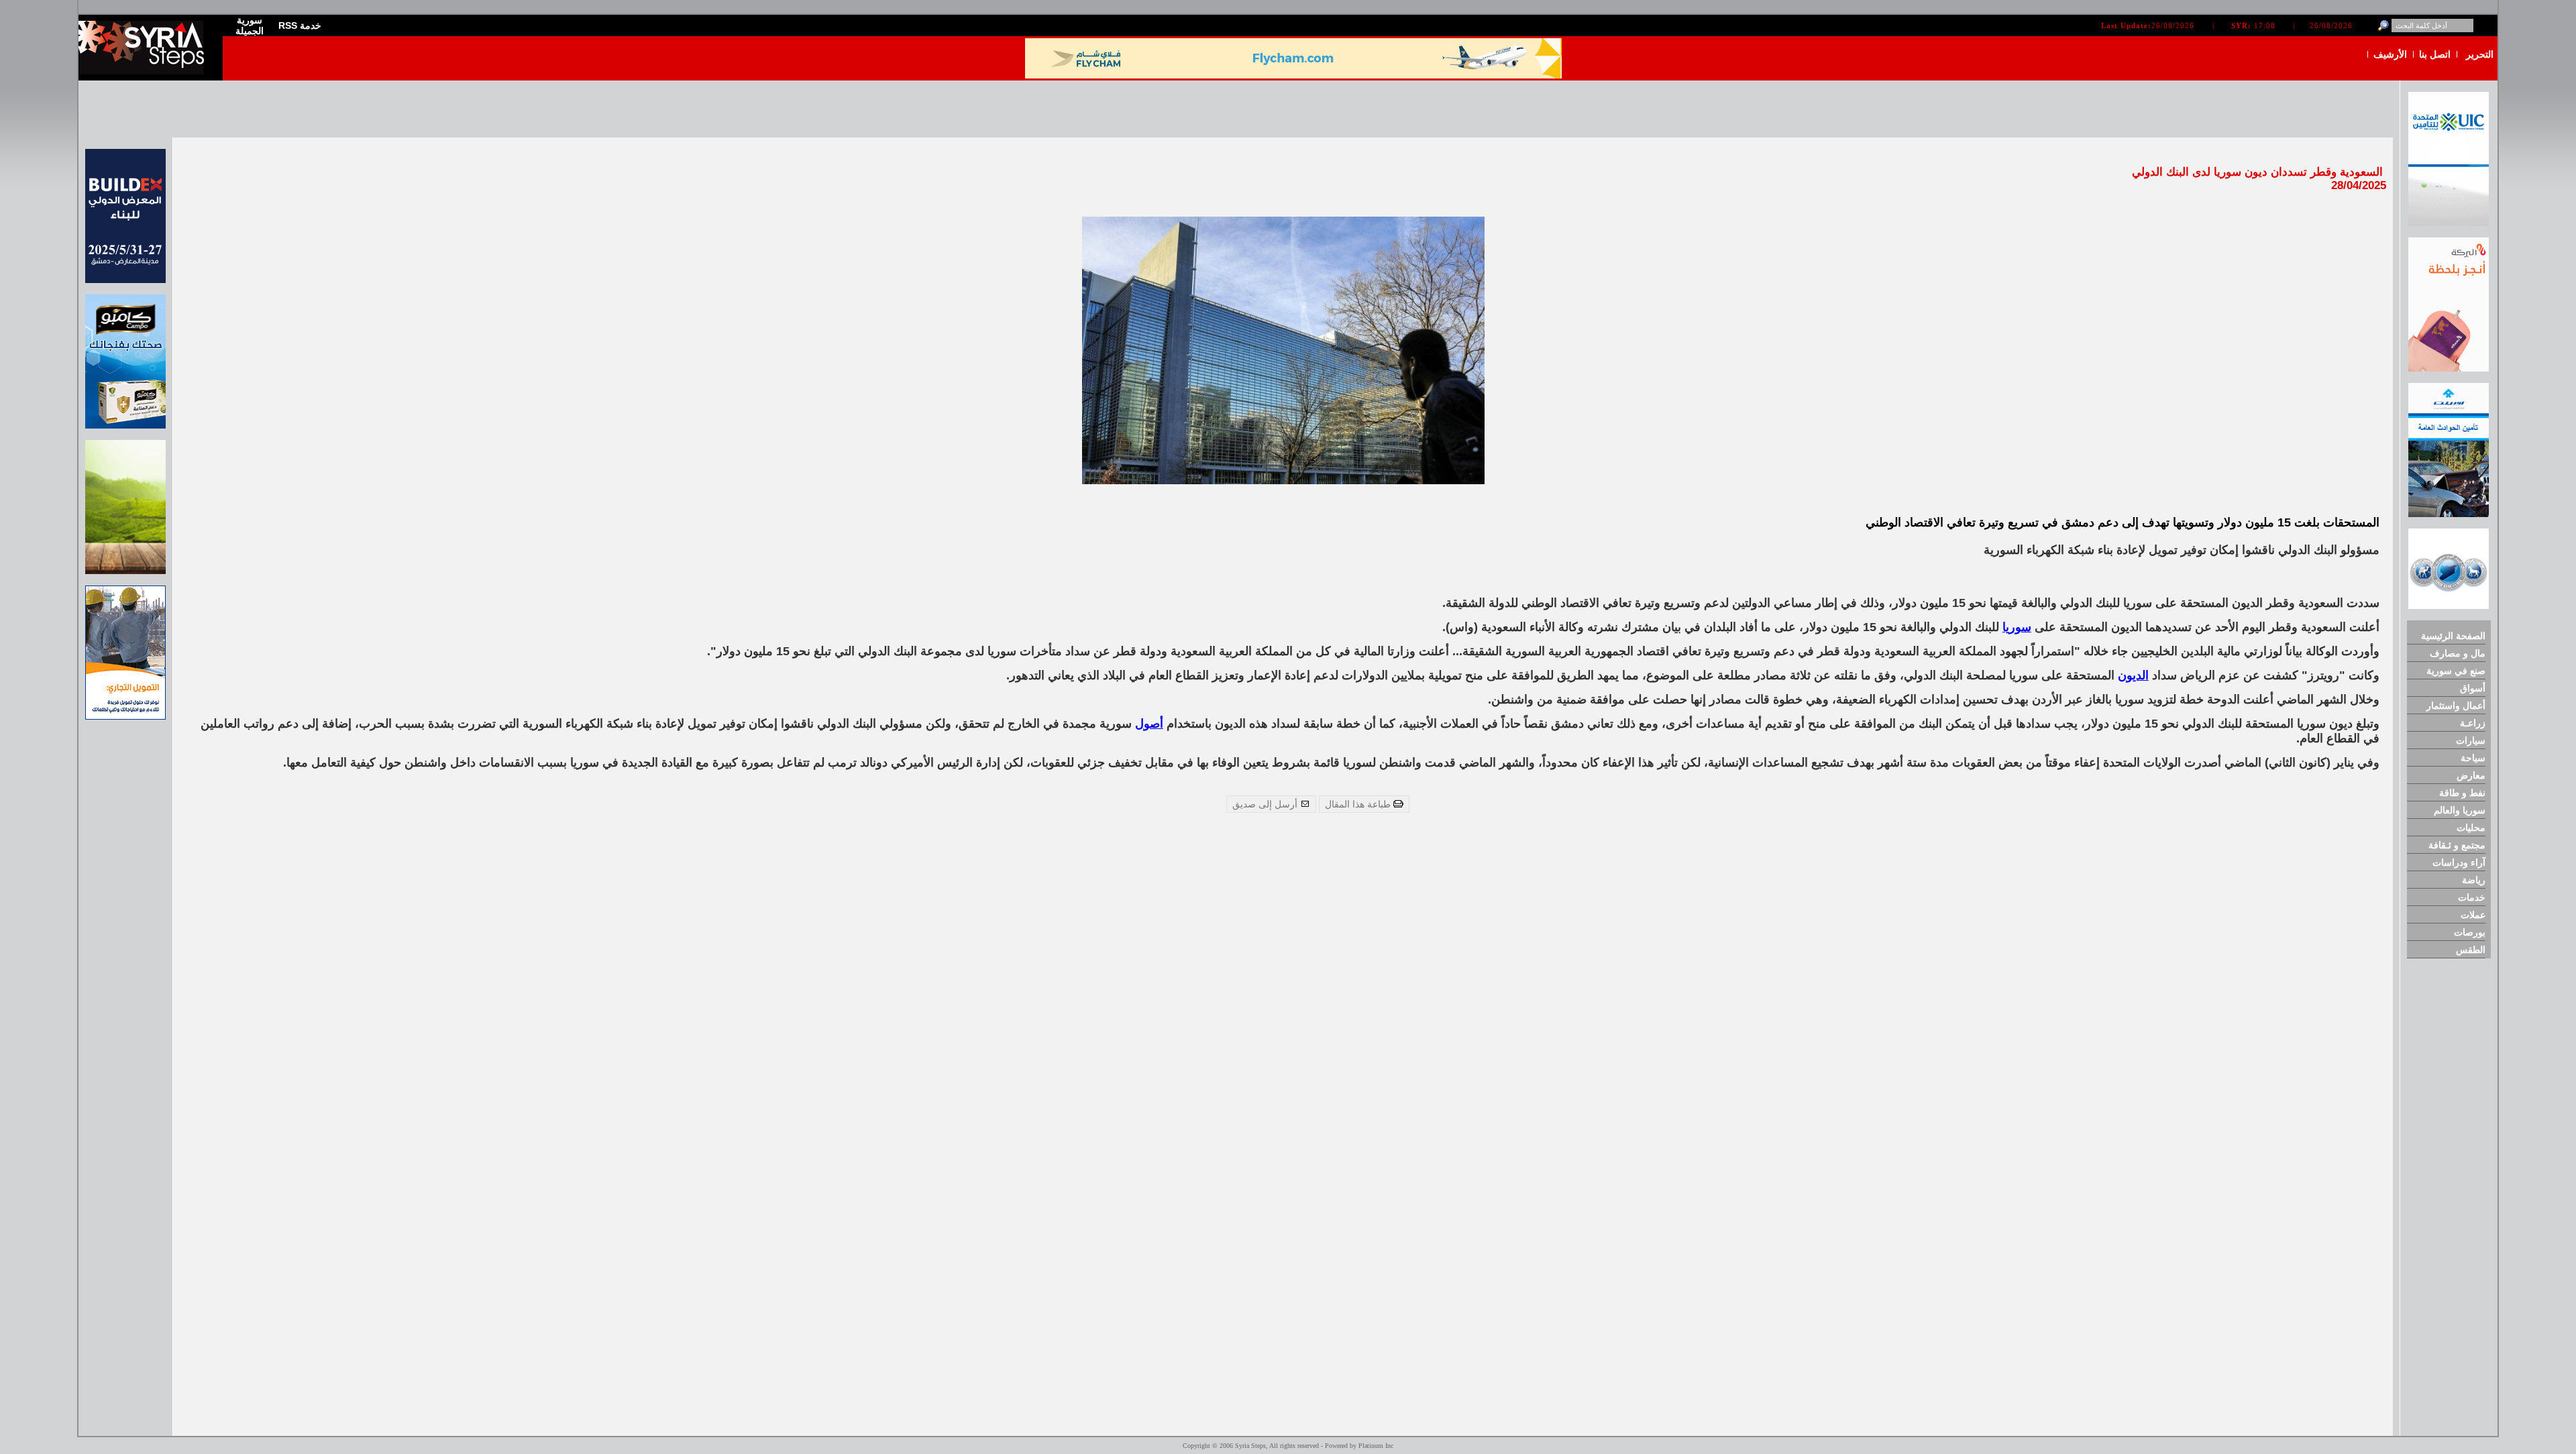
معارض (2471, 775)
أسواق (2473, 688)
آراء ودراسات (2459, 862)
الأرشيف (2390, 54)
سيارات (2471, 740)
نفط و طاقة (2462, 793)
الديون (2133, 675)
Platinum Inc (1376, 1446)
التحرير (2480, 54)
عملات (2473, 915)
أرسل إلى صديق (1266, 804)
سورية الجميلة (250, 25)
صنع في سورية (2456, 671)
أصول (1149, 724)
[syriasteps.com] (146, 71)
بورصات (2470, 932)
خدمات (2472, 897)
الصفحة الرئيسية (2453, 636)
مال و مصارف (2458, 653)
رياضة (2474, 880)
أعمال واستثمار (2456, 706)
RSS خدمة (300, 25)
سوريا (2017, 627)
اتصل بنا (2435, 54)
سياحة (2473, 758)
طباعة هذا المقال (1359, 804)
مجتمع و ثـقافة (2457, 845)
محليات (2471, 828)
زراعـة (2473, 723)
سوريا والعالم (2460, 810)
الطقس (2471, 950)
